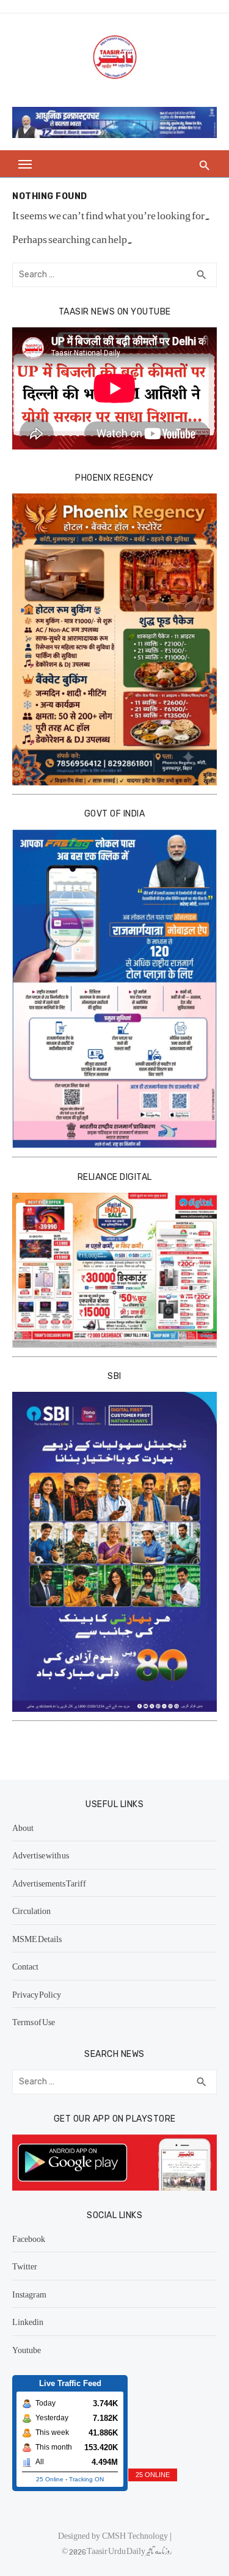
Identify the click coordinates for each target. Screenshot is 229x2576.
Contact (25, 1966)
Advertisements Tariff (49, 1883)
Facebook (29, 2238)
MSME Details (37, 1938)
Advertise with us (41, 1855)
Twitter (25, 2266)
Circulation (31, 1910)
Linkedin (28, 2321)
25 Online (50, 2479)
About (23, 1827)
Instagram (29, 2294)
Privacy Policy (37, 1994)
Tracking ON (86, 2479)
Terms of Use (34, 2021)
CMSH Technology (136, 2535)
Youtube (27, 2349)
